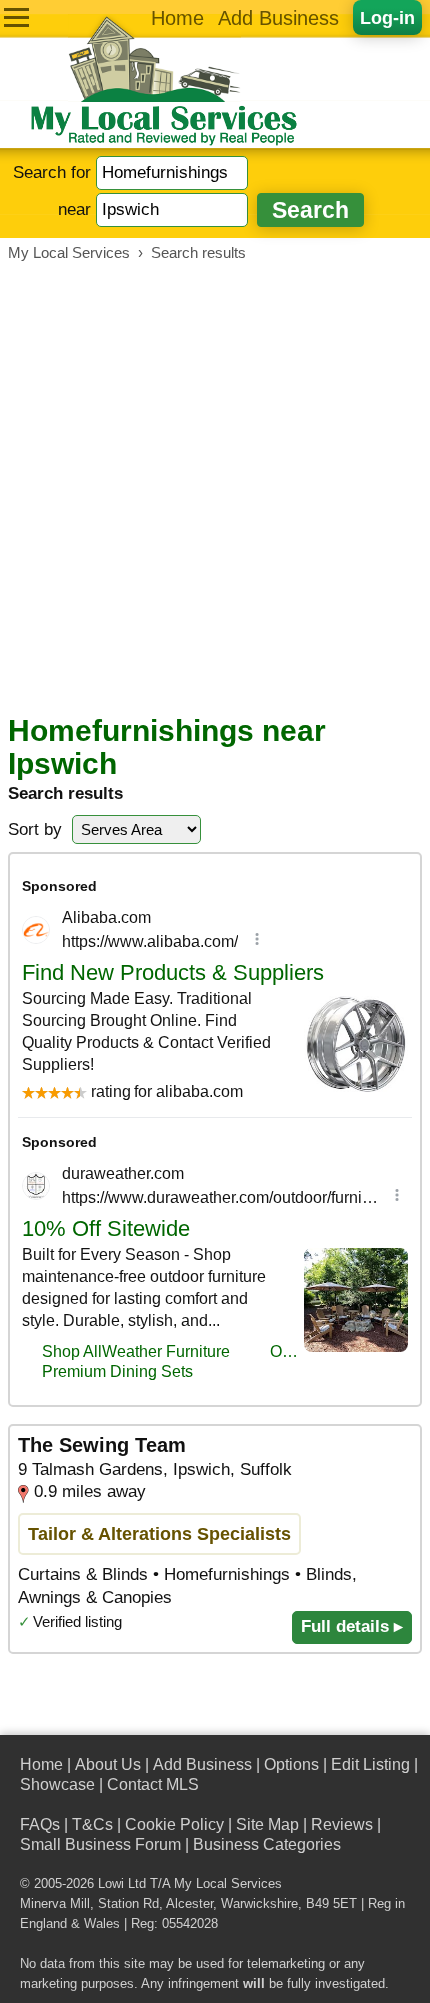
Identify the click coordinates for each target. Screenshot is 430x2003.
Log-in (387, 17)
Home (177, 18)
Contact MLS (153, 1784)
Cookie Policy (174, 1824)
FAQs (40, 1824)
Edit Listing (370, 1764)
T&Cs (92, 1824)
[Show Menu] (16, 17)
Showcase (57, 1784)
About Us (108, 1764)
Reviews (342, 1824)
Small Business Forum (100, 1844)
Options (291, 1764)
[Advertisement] (215, 488)
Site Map (267, 1824)
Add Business (278, 18)
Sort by (35, 829)
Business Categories (267, 1844)
